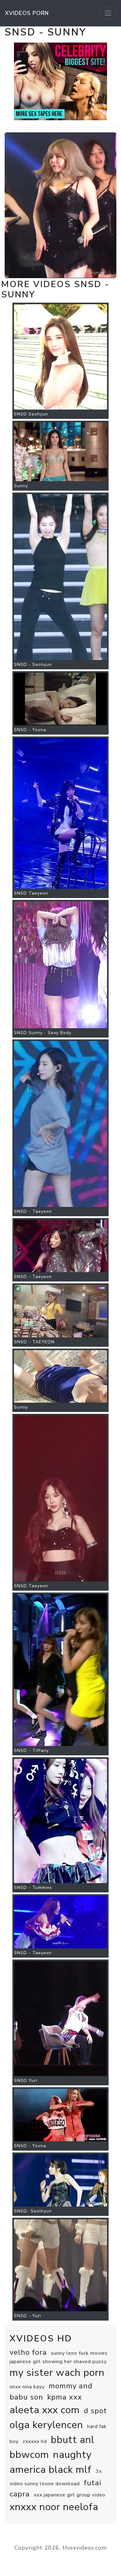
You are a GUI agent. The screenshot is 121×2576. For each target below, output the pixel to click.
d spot (95, 2411)
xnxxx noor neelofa (54, 2507)
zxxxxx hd (35, 2441)
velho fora (28, 2352)
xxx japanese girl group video (70, 2495)
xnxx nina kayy (27, 2387)
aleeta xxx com (45, 2410)
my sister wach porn (57, 2373)
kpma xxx (65, 2397)
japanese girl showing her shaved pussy (58, 2362)
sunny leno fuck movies (79, 2353)
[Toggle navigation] (108, 13)
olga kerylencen (46, 2425)
